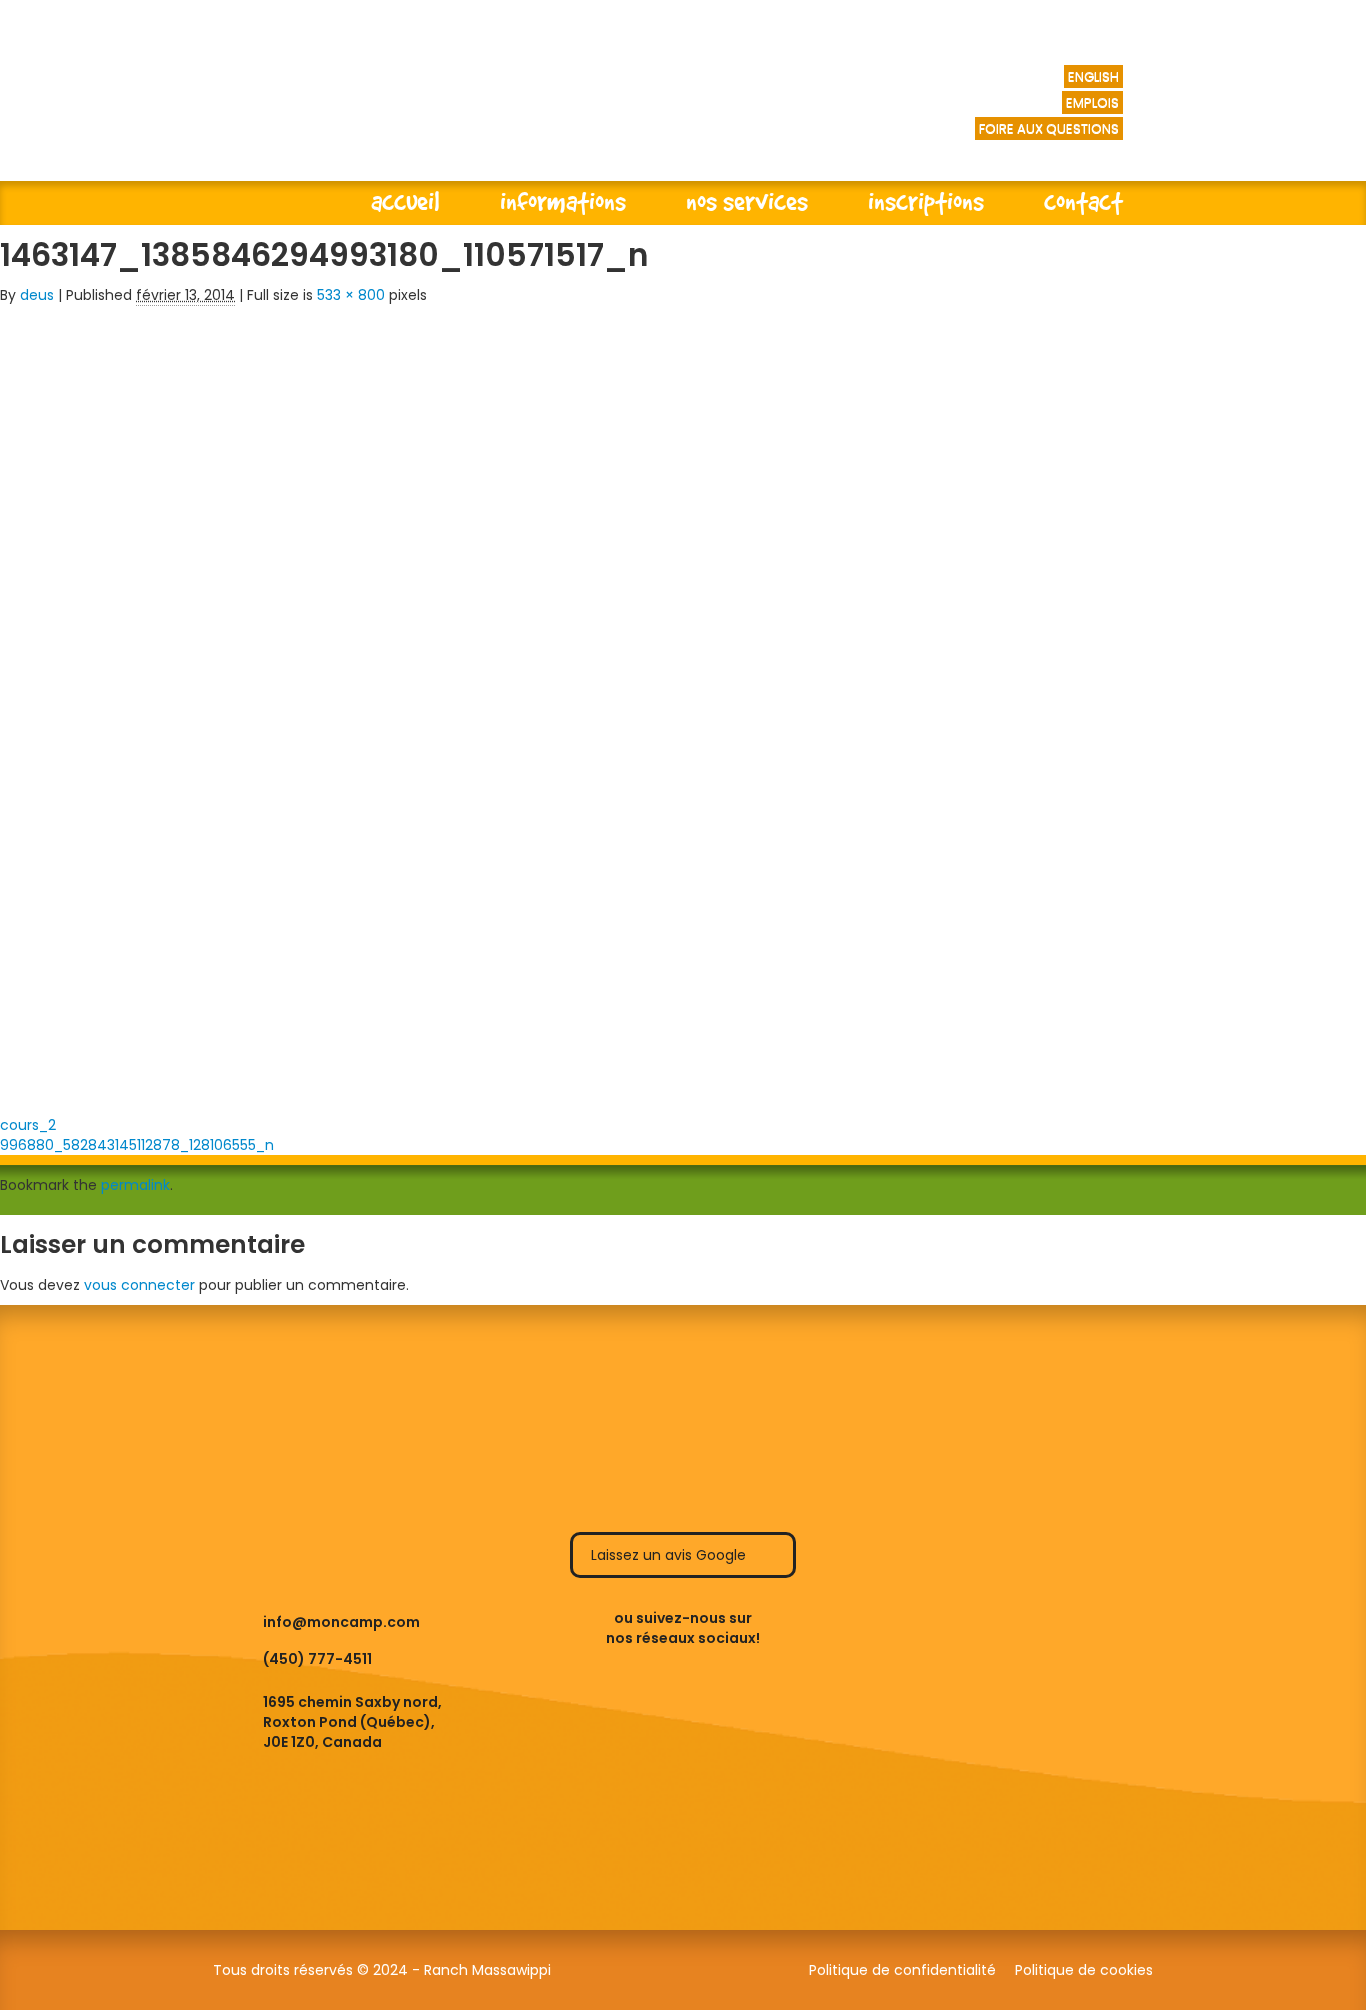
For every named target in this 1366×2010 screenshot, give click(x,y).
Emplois (1092, 102)
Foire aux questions (1049, 128)
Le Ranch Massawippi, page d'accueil (471, 110)
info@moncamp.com (341, 1622)
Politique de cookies (1084, 1970)
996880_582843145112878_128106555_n (137, 1145)
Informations (563, 200)
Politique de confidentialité (902, 1970)
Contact (1083, 200)
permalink (135, 1185)
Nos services (747, 200)
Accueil (405, 200)
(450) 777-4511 (317, 1659)
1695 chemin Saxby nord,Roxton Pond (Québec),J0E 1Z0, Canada (352, 1722)
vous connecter (139, 1285)
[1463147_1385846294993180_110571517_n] (266, 704)
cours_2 (28, 1125)
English (1093, 76)
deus (37, 295)
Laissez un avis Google (670, 1555)
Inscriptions (926, 200)
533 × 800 (351, 295)
